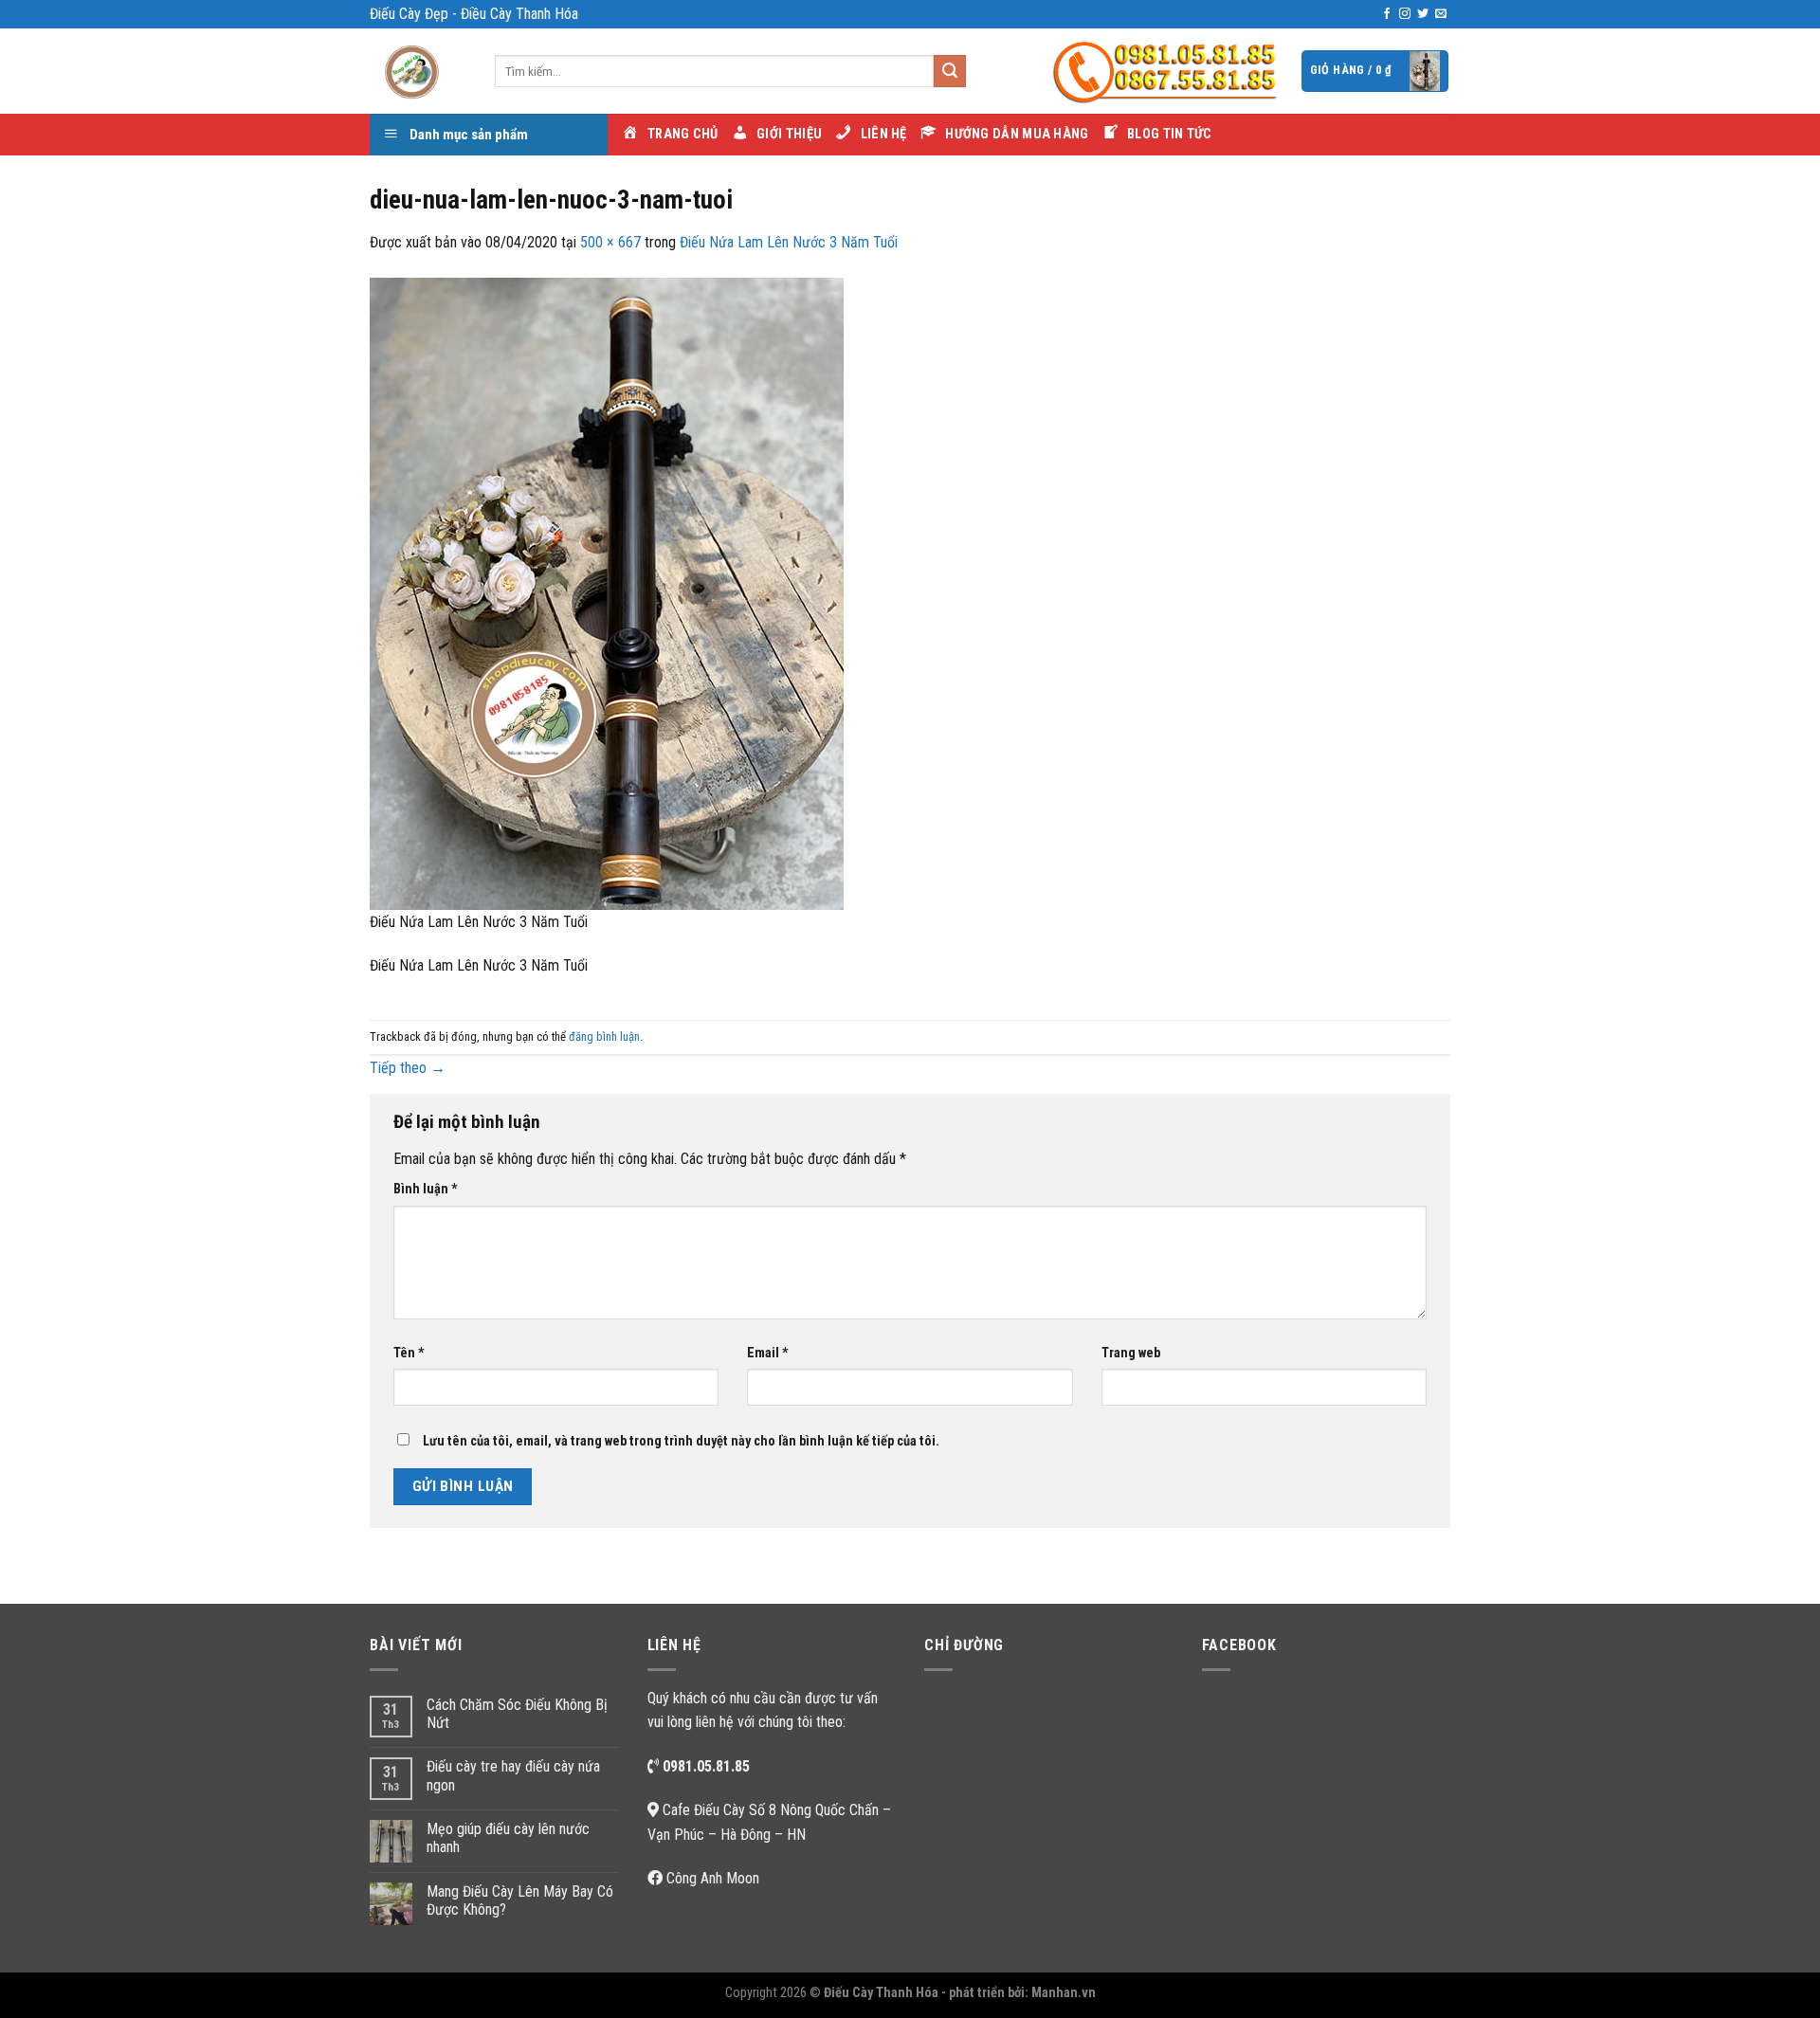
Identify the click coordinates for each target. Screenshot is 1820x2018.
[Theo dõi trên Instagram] (1405, 14)
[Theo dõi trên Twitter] (1423, 14)
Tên (409, 1353)
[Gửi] (950, 71)
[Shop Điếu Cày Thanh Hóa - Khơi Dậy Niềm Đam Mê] (418, 71)
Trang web (1131, 1353)
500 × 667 (610, 242)
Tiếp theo (408, 1068)
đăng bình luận (604, 1036)
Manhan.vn (1064, 1993)
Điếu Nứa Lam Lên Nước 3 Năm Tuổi (789, 242)
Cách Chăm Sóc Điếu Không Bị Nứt (517, 1714)
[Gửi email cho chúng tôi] (1441, 14)
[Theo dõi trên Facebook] (1387, 14)
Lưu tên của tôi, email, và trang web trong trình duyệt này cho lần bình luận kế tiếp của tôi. (681, 1441)
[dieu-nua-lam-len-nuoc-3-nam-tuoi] (607, 592)
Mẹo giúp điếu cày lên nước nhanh (508, 1838)
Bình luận (426, 1189)
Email (768, 1353)
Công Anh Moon (713, 1878)
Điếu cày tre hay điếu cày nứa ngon (513, 1775)
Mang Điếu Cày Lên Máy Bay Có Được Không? (520, 1900)
